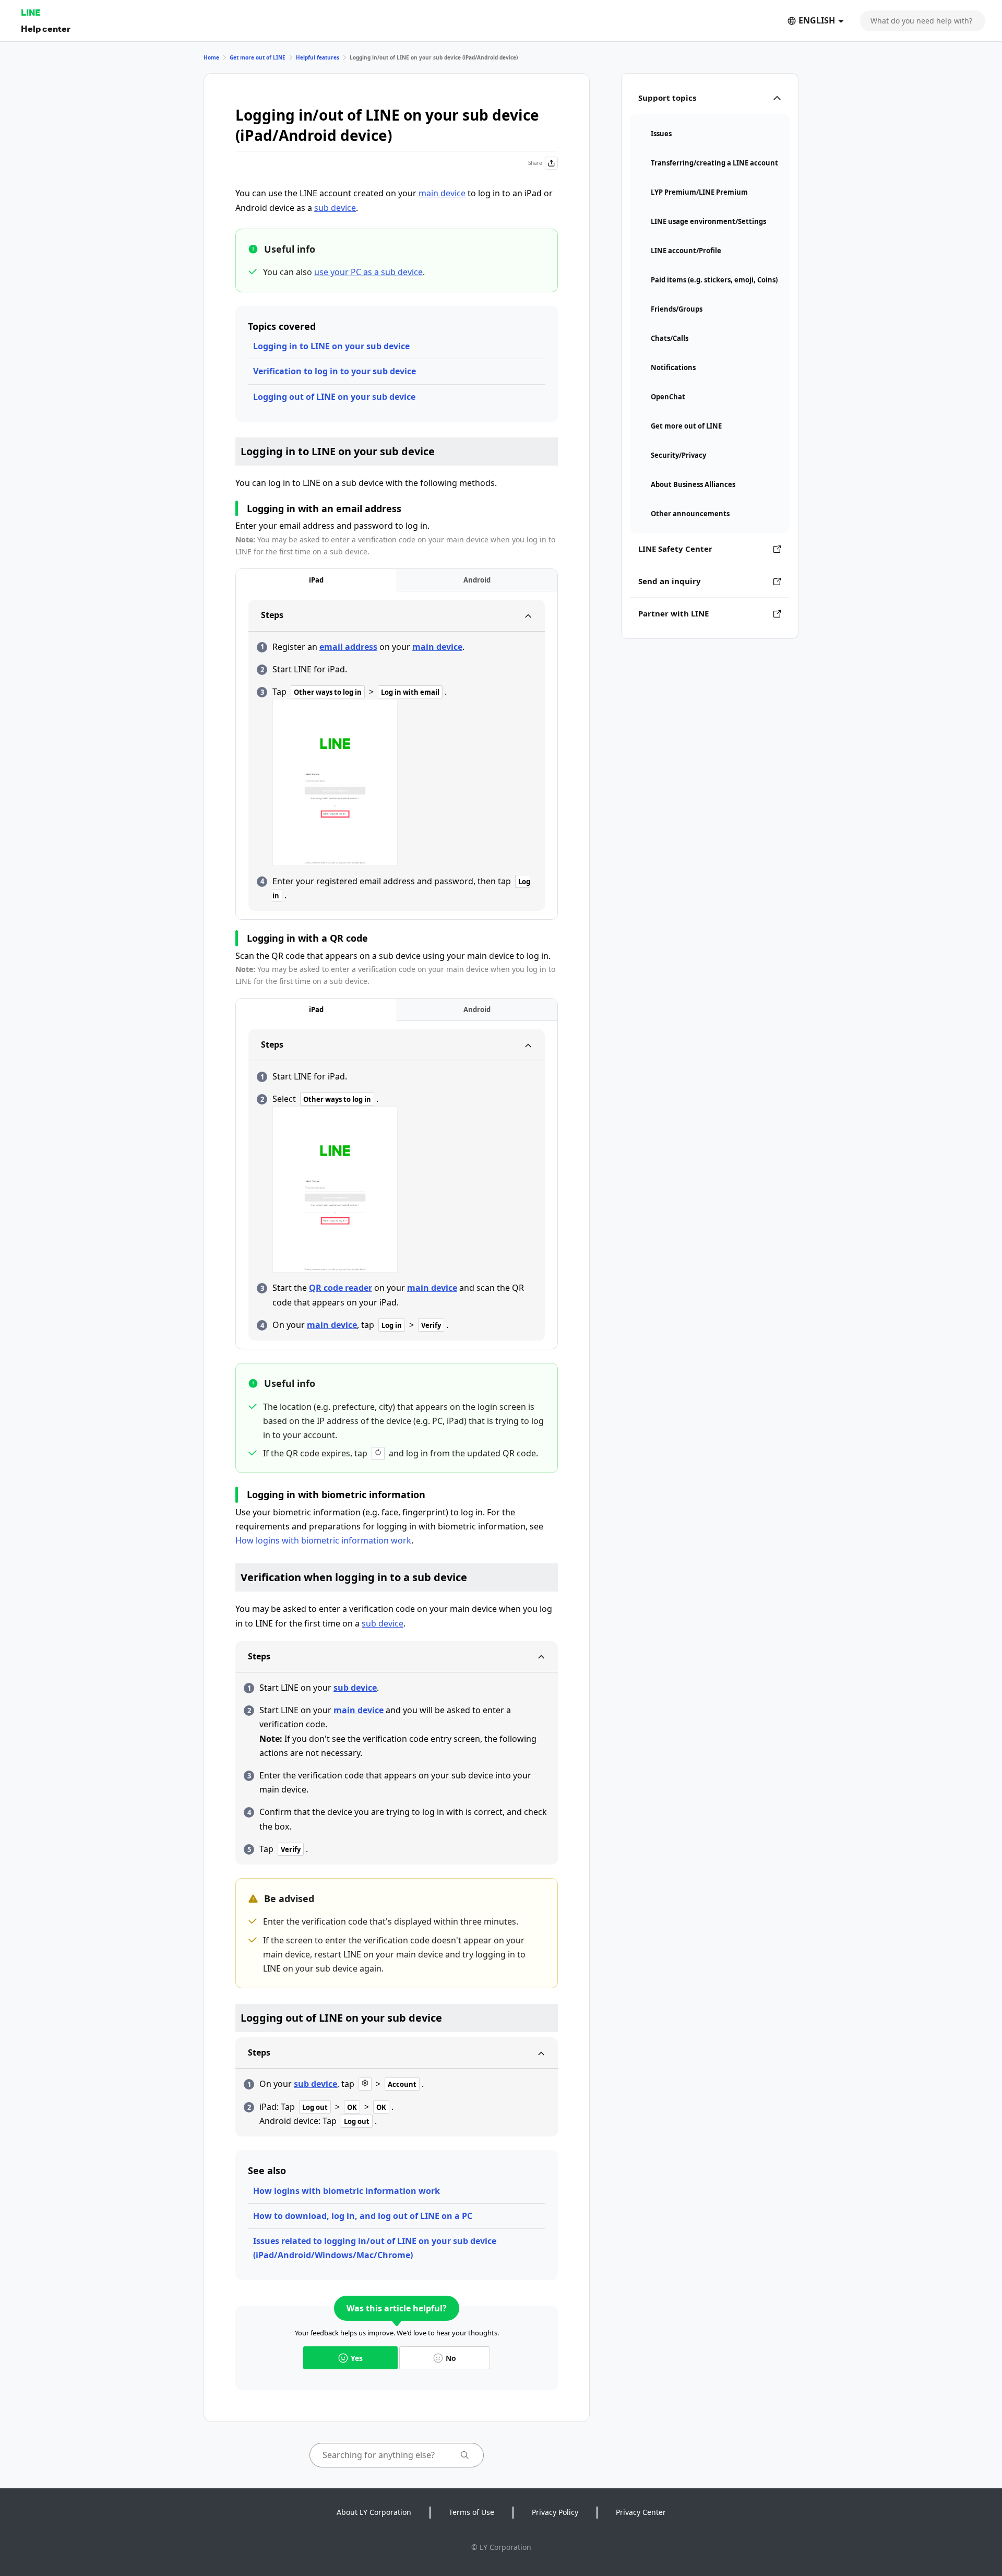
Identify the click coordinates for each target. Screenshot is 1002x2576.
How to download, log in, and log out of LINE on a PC (363, 2216)
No (451, 2358)
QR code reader (341, 1288)
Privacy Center (641, 2512)
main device (442, 193)
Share (535, 163)
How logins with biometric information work (323, 1540)
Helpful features (318, 57)
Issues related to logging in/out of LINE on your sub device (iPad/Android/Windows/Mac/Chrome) (375, 2248)
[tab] (316, 580)
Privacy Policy (555, 2512)
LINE (31, 12)
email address (348, 647)
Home (211, 57)
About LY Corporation (374, 2512)
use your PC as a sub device (368, 272)
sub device (335, 208)
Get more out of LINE (258, 57)
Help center (46, 28)
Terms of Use (472, 2512)
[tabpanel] (397, 755)
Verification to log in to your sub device (335, 371)
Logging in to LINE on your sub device (331, 346)
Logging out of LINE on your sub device (334, 397)
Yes (357, 2358)
